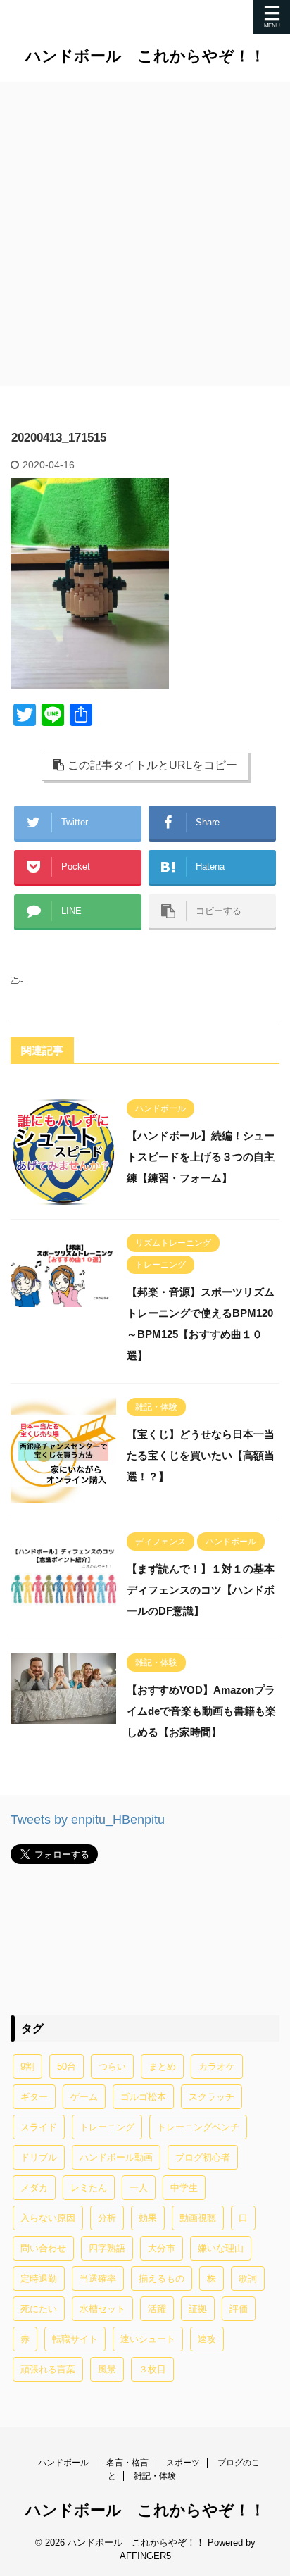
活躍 (157, 2309)
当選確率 (98, 2278)
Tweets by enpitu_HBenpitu (88, 1820)
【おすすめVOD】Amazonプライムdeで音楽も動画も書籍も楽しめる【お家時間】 (201, 1711)
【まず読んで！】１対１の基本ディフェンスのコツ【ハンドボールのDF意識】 (201, 1590)
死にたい (39, 2309)
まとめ (162, 2067)
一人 (139, 2188)
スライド (39, 2127)
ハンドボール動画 (116, 2157)
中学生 (184, 2188)
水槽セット (102, 2309)
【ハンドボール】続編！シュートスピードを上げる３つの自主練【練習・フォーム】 (201, 1157)
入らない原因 (48, 2218)
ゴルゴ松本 (143, 2097)
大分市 (162, 2248)
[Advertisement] (145, 234)
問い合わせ (43, 2248)
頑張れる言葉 (48, 2369)
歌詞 (248, 2278)
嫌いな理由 (221, 2248)
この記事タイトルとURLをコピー (152, 765)
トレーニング (107, 2127)
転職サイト (75, 2339)
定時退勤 (39, 2278)
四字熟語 (107, 2248)
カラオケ (217, 2067)
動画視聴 (198, 2218)
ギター (34, 2097)
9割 (27, 2067)
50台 (67, 2067)
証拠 (198, 2309)
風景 (107, 2369)
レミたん (89, 2188)
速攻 (207, 2339)
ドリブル (39, 2157)
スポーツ (183, 2463)
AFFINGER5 (145, 2556)
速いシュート (148, 2339)
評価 (239, 2309)
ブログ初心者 (203, 2157)
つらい (112, 2067)
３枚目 (152, 2369)
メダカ (34, 2188)
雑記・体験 (155, 2476)
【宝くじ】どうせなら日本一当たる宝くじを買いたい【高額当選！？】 (201, 1455)
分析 (107, 2218)
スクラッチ (212, 2097)
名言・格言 (127, 2463)
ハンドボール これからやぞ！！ (145, 56)
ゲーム (84, 2097)
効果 (148, 2218)
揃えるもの (162, 2278)
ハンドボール (63, 2463)
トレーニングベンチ (198, 2127)
